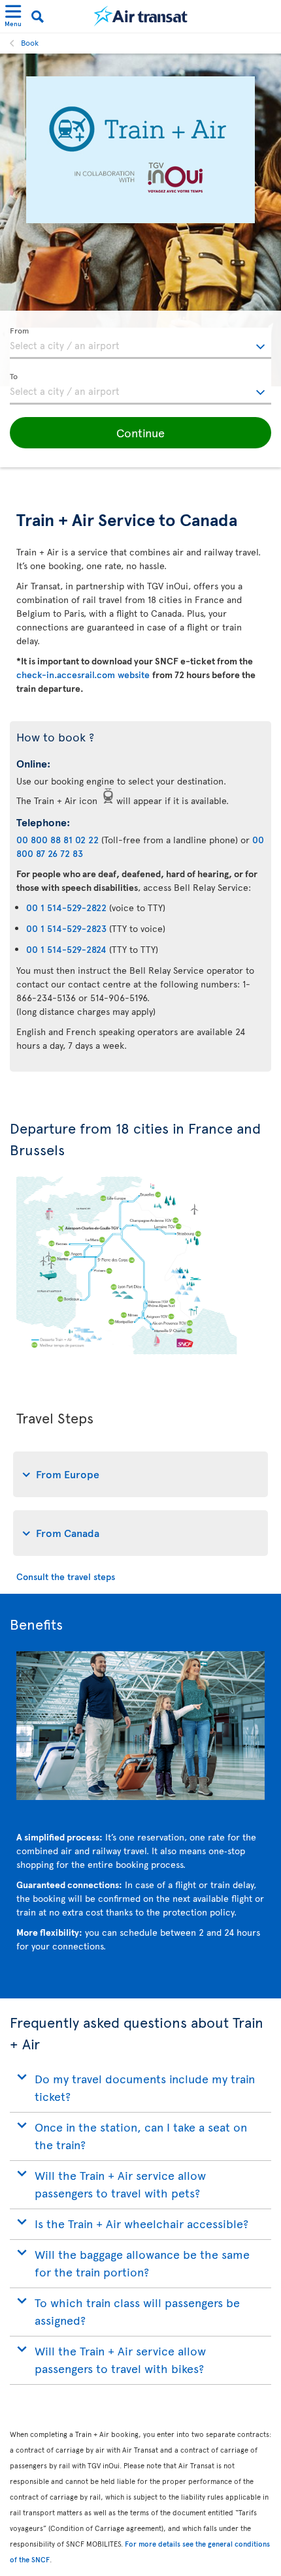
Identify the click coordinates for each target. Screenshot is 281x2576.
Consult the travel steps (66, 1576)
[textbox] (140, 343)
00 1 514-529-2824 (66, 949)
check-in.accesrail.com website (84, 675)
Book (30, 42)
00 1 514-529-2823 (66, 928)
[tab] (140, 1474)
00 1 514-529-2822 (66, 908)
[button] (140, 433)
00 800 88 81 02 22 (58, 840)
